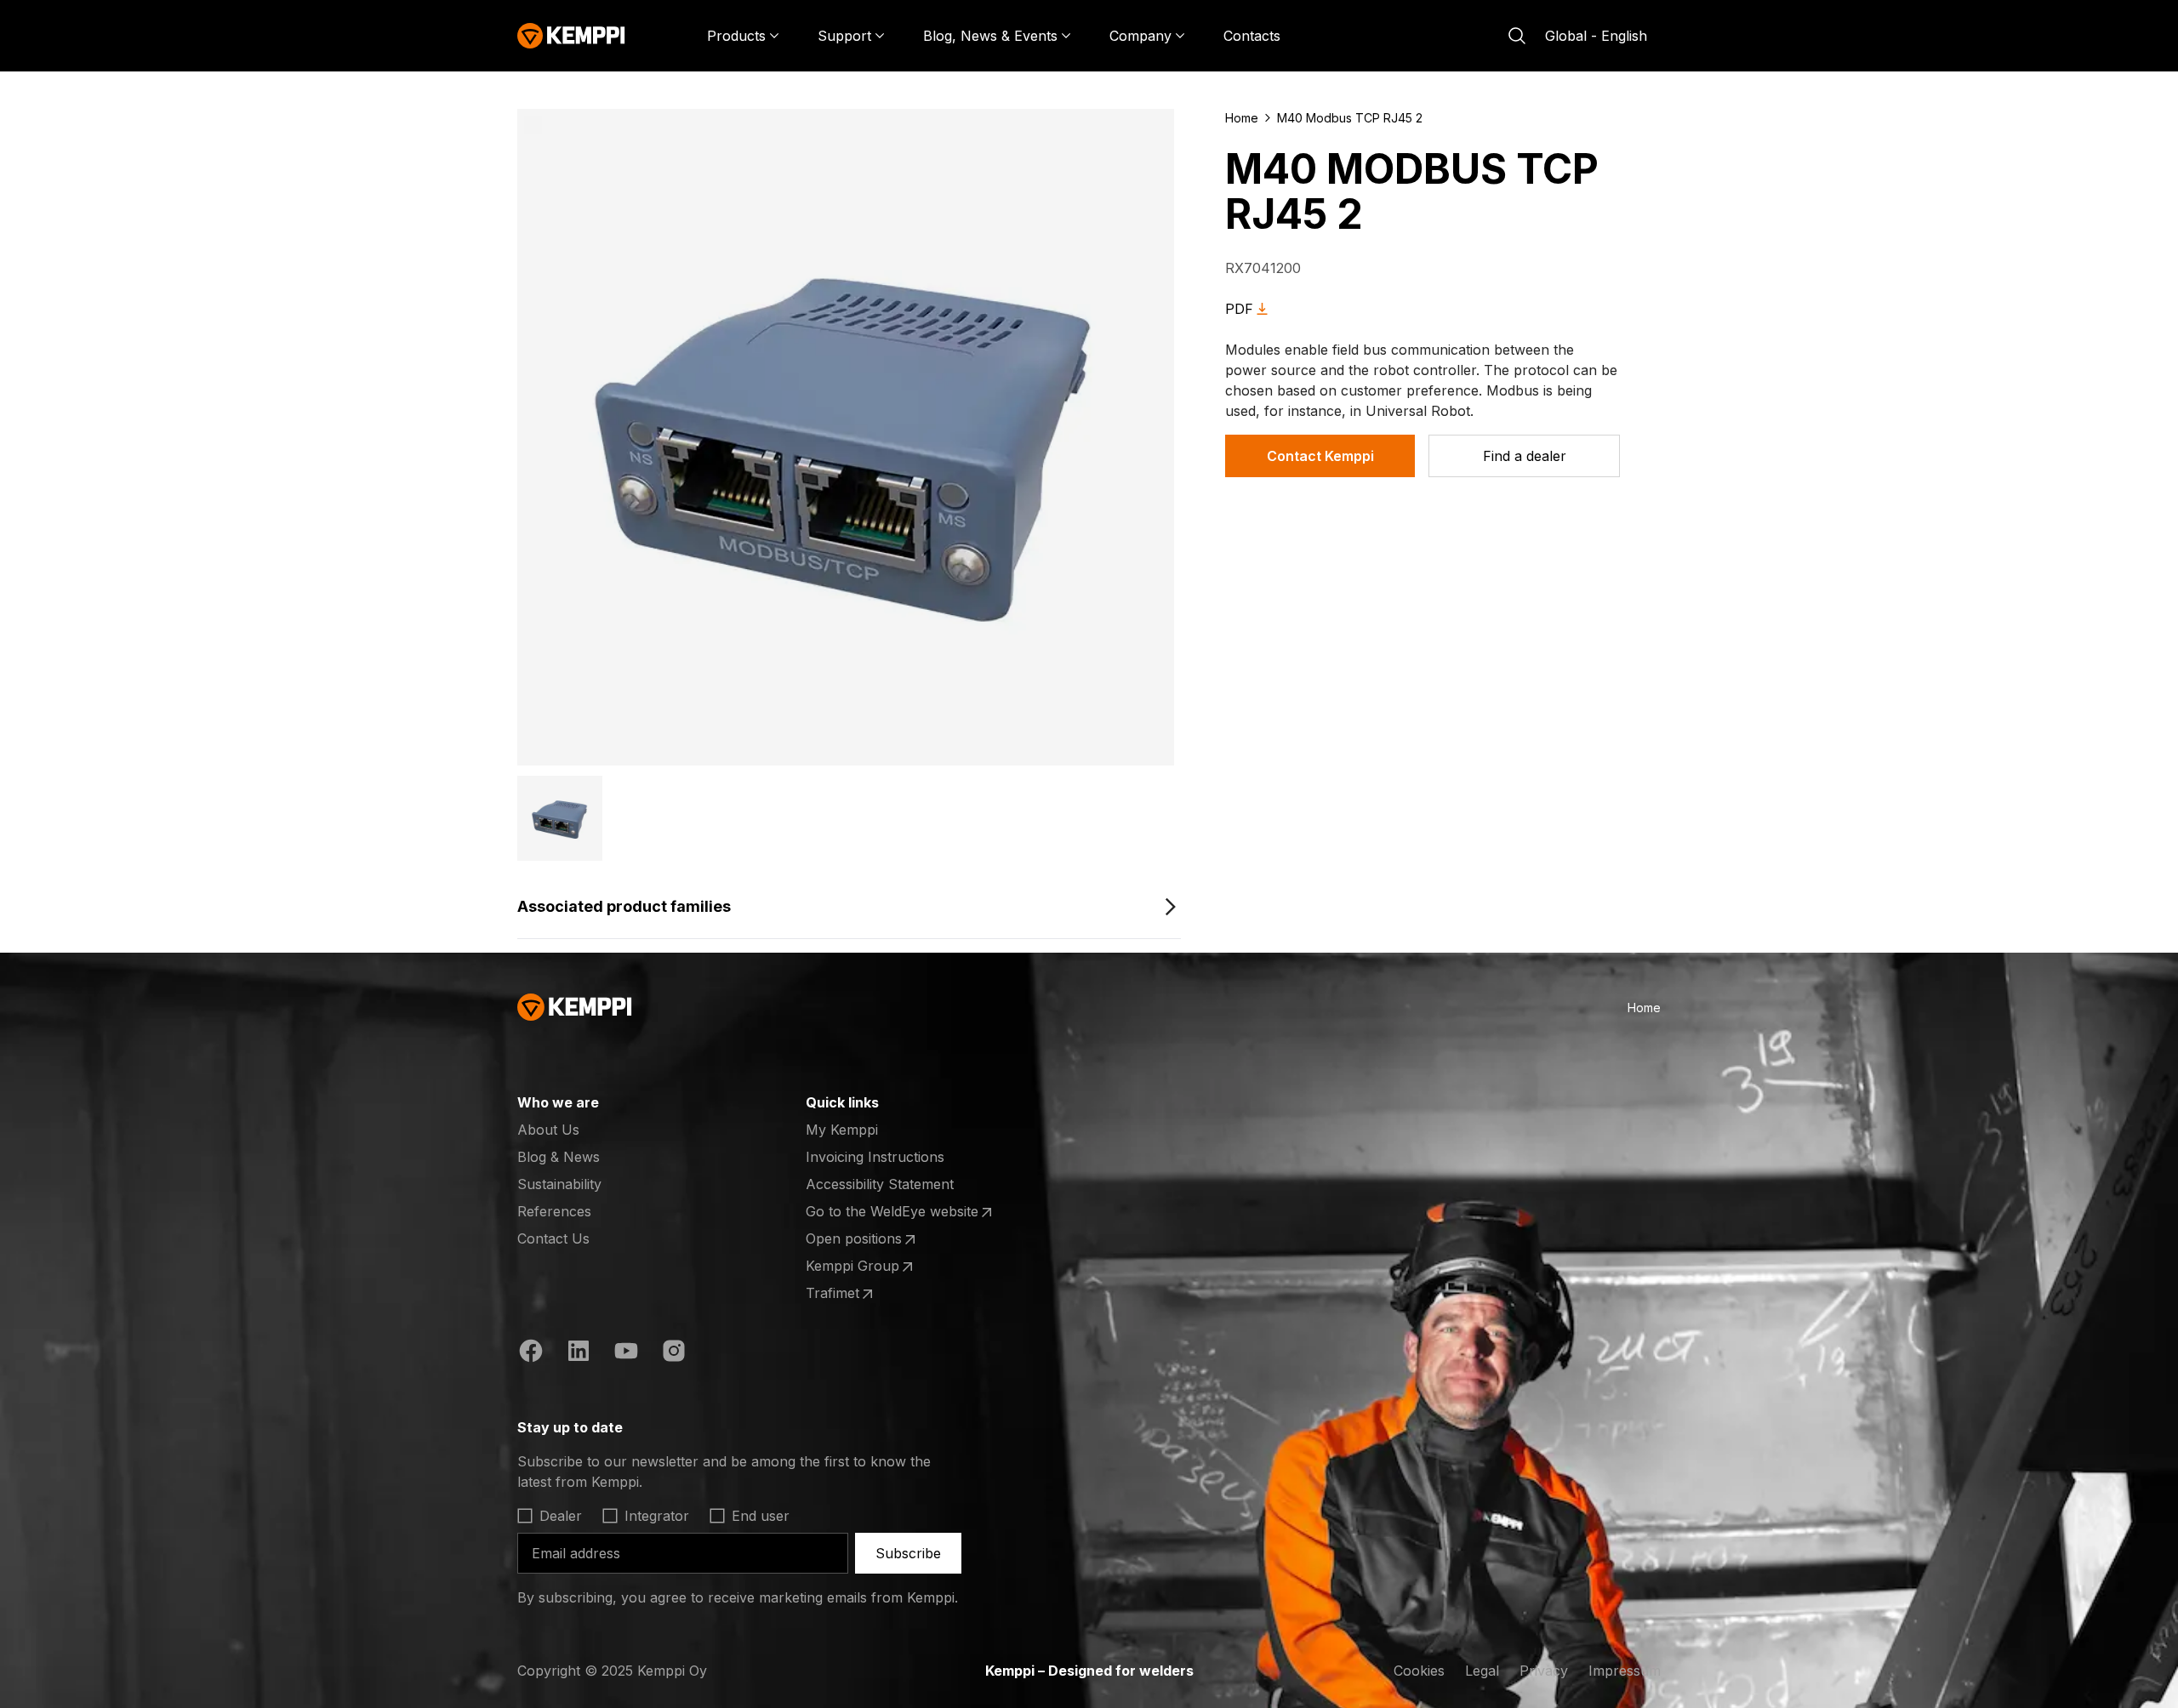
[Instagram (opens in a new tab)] (674, 1353)
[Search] (1517, 36)
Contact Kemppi (1320, 456)
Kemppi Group (872, 1267)
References (554, 1211)
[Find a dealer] (1524, 456)
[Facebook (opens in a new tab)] (531, 1353)
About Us (548, 1130)
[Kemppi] (571, 36)
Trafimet (872, 1294)
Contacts (1252, 36)
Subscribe (908, 1553)
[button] (560, 818)
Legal (1482, 1671)
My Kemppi (842, 1130)
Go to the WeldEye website (892, 1212)
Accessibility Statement (880, 1184)
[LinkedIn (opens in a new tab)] (579, 1353)
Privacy (1544, 1671)
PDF (1239, 309)
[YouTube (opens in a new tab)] (626, 1353)
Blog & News (559, 1157)
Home (1242, 118)
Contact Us (553, 1238)
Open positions (872, 1239)
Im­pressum (1625, 1671)
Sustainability (559, 1184)
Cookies (1419, 1671)
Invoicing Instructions (875, 1157)
